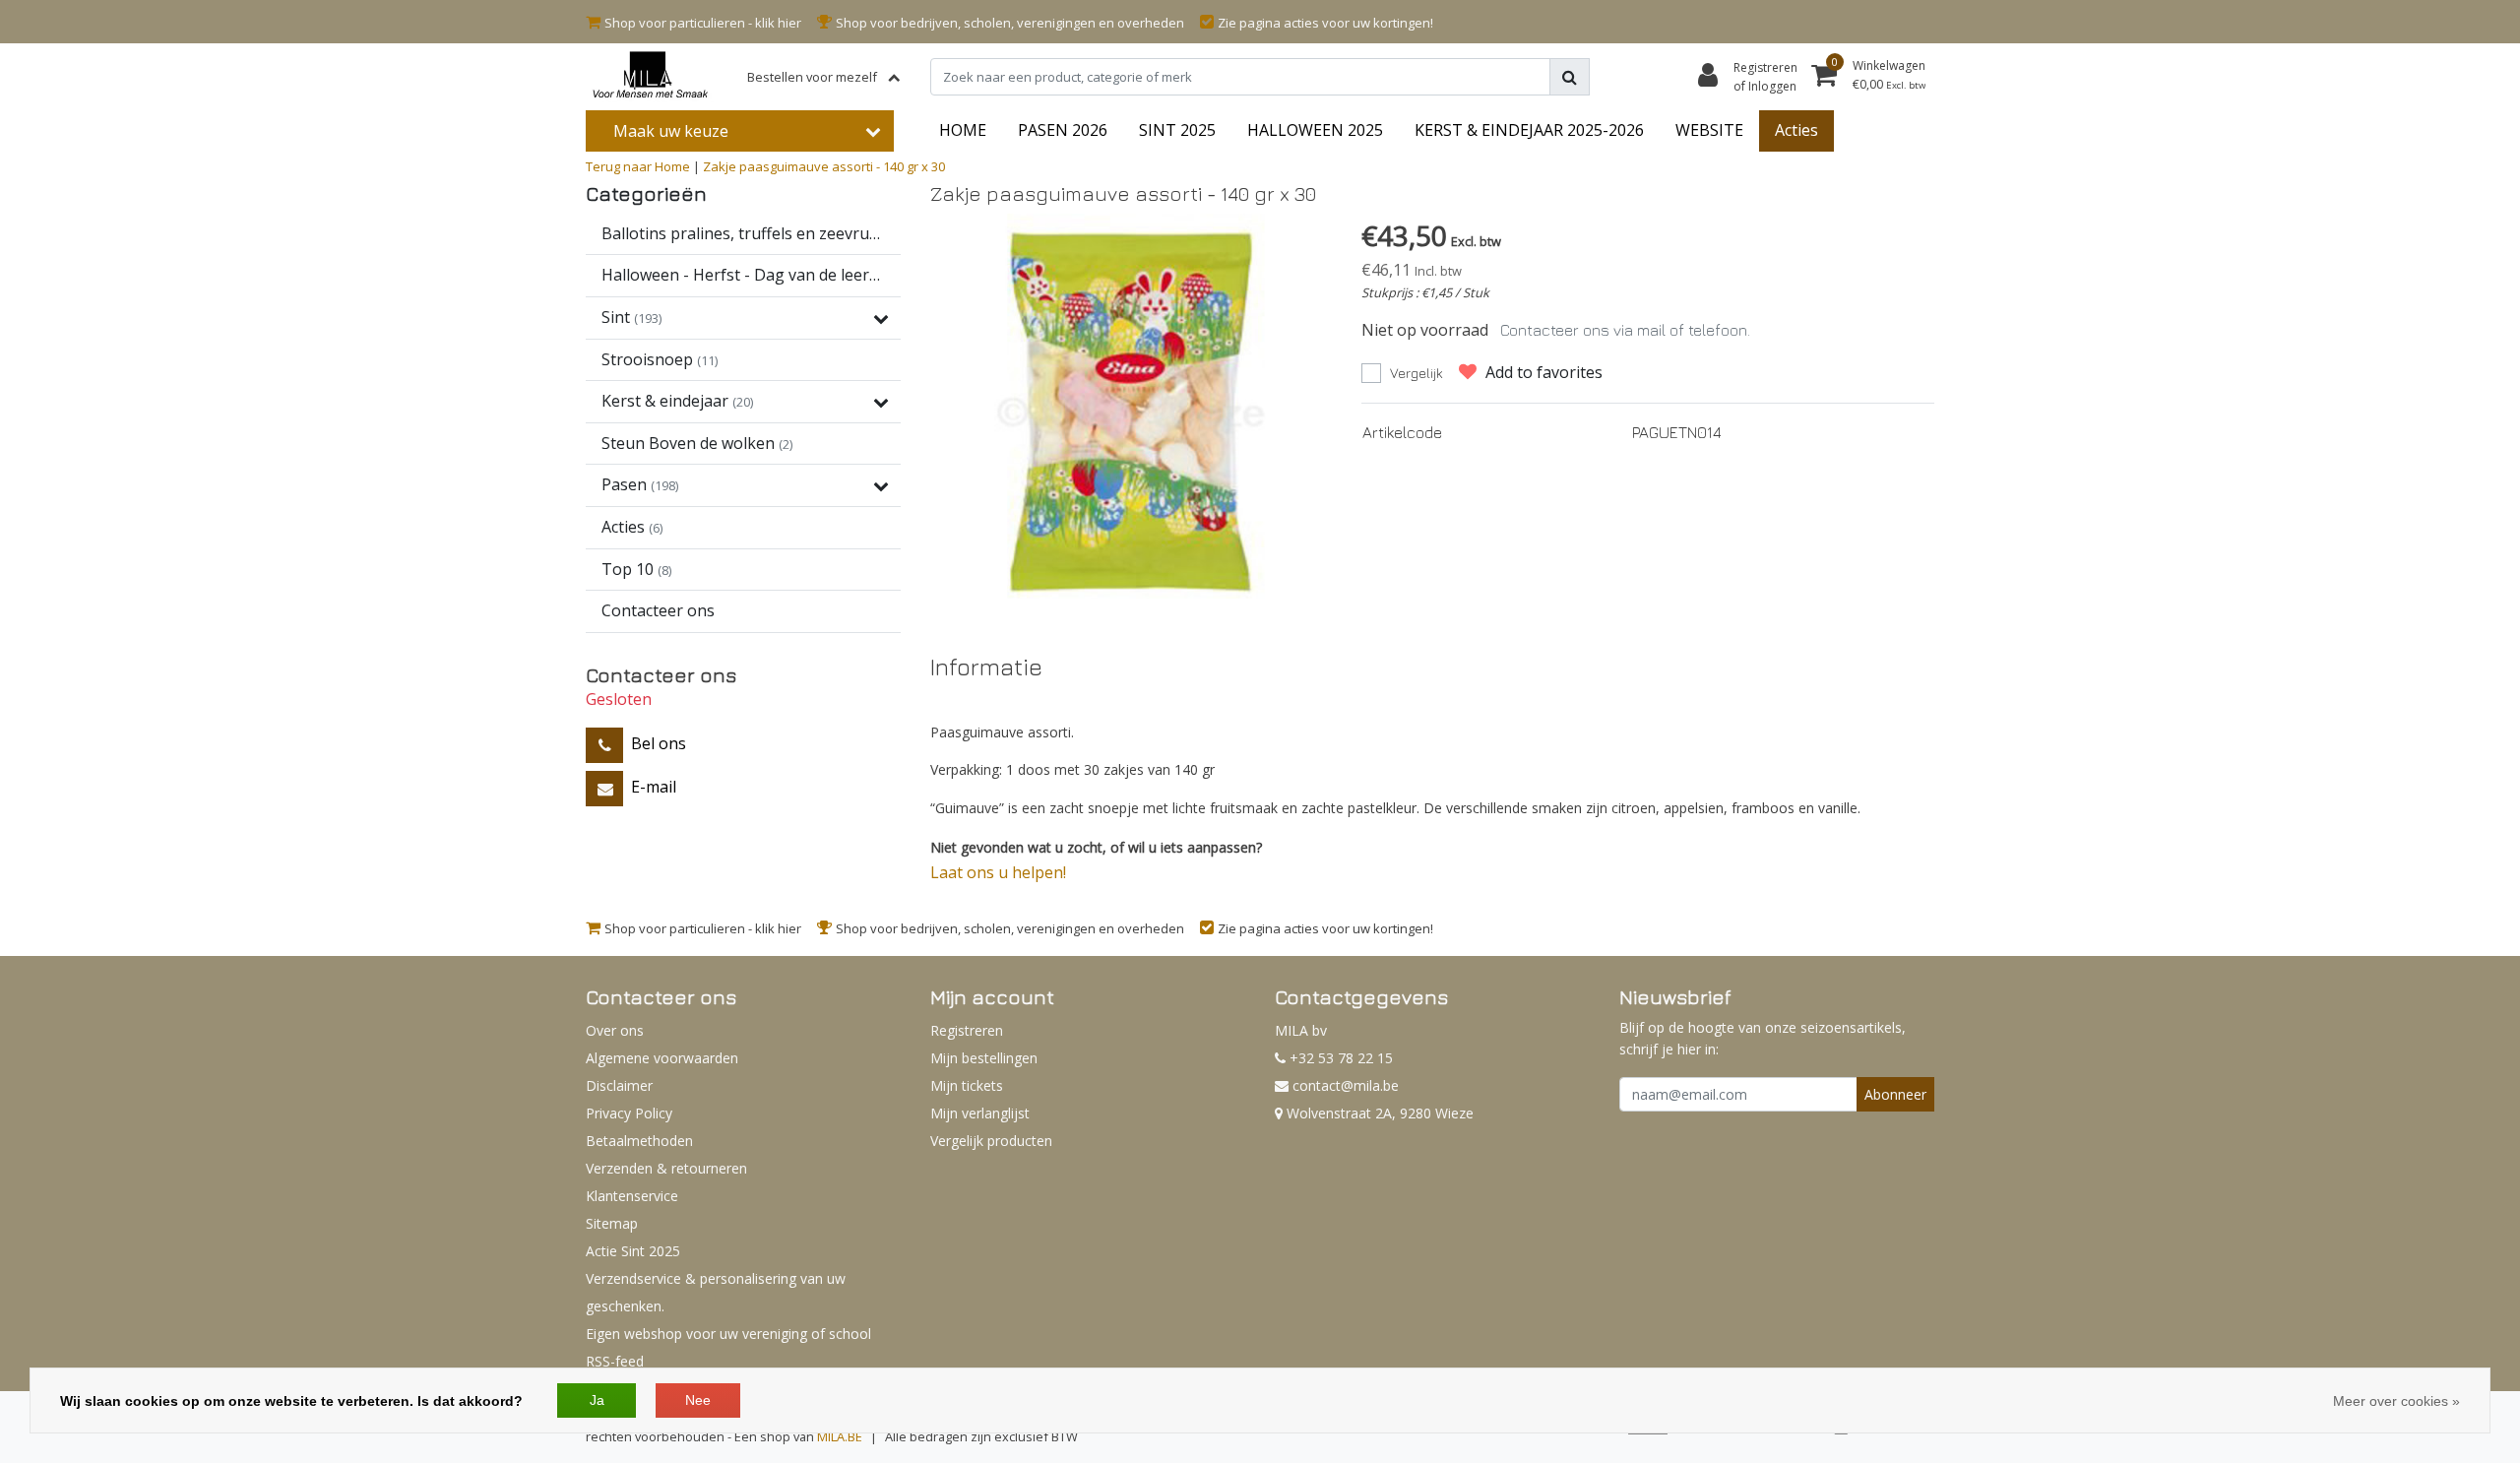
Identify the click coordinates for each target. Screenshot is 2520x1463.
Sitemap (612, 1223)
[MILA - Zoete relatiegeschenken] (650, 77)
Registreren (967, 1030)
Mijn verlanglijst (980, 1113)
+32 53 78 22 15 (1339, 1058)
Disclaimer (619, 1085)
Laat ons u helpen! (998, 872)
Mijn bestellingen (984, 1058)
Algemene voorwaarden (662, 1058)
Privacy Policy (629, 1113)
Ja (597, 1400)
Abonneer (1895, 1094)
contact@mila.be (1346, 1085)
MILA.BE (840, 1436)
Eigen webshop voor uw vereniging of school (728, 1334)
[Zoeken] (1570, 77)
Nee (698, 1400)
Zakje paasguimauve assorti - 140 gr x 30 (824, 166)
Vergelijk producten (991, 1141)
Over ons (615, 1030)
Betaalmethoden (639, 1141)
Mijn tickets (967, 1085)
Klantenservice (632, 1196)
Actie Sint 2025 (633, 1251)
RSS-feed (615, 1361)
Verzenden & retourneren (666, 1168)
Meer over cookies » (2396, 1401)
